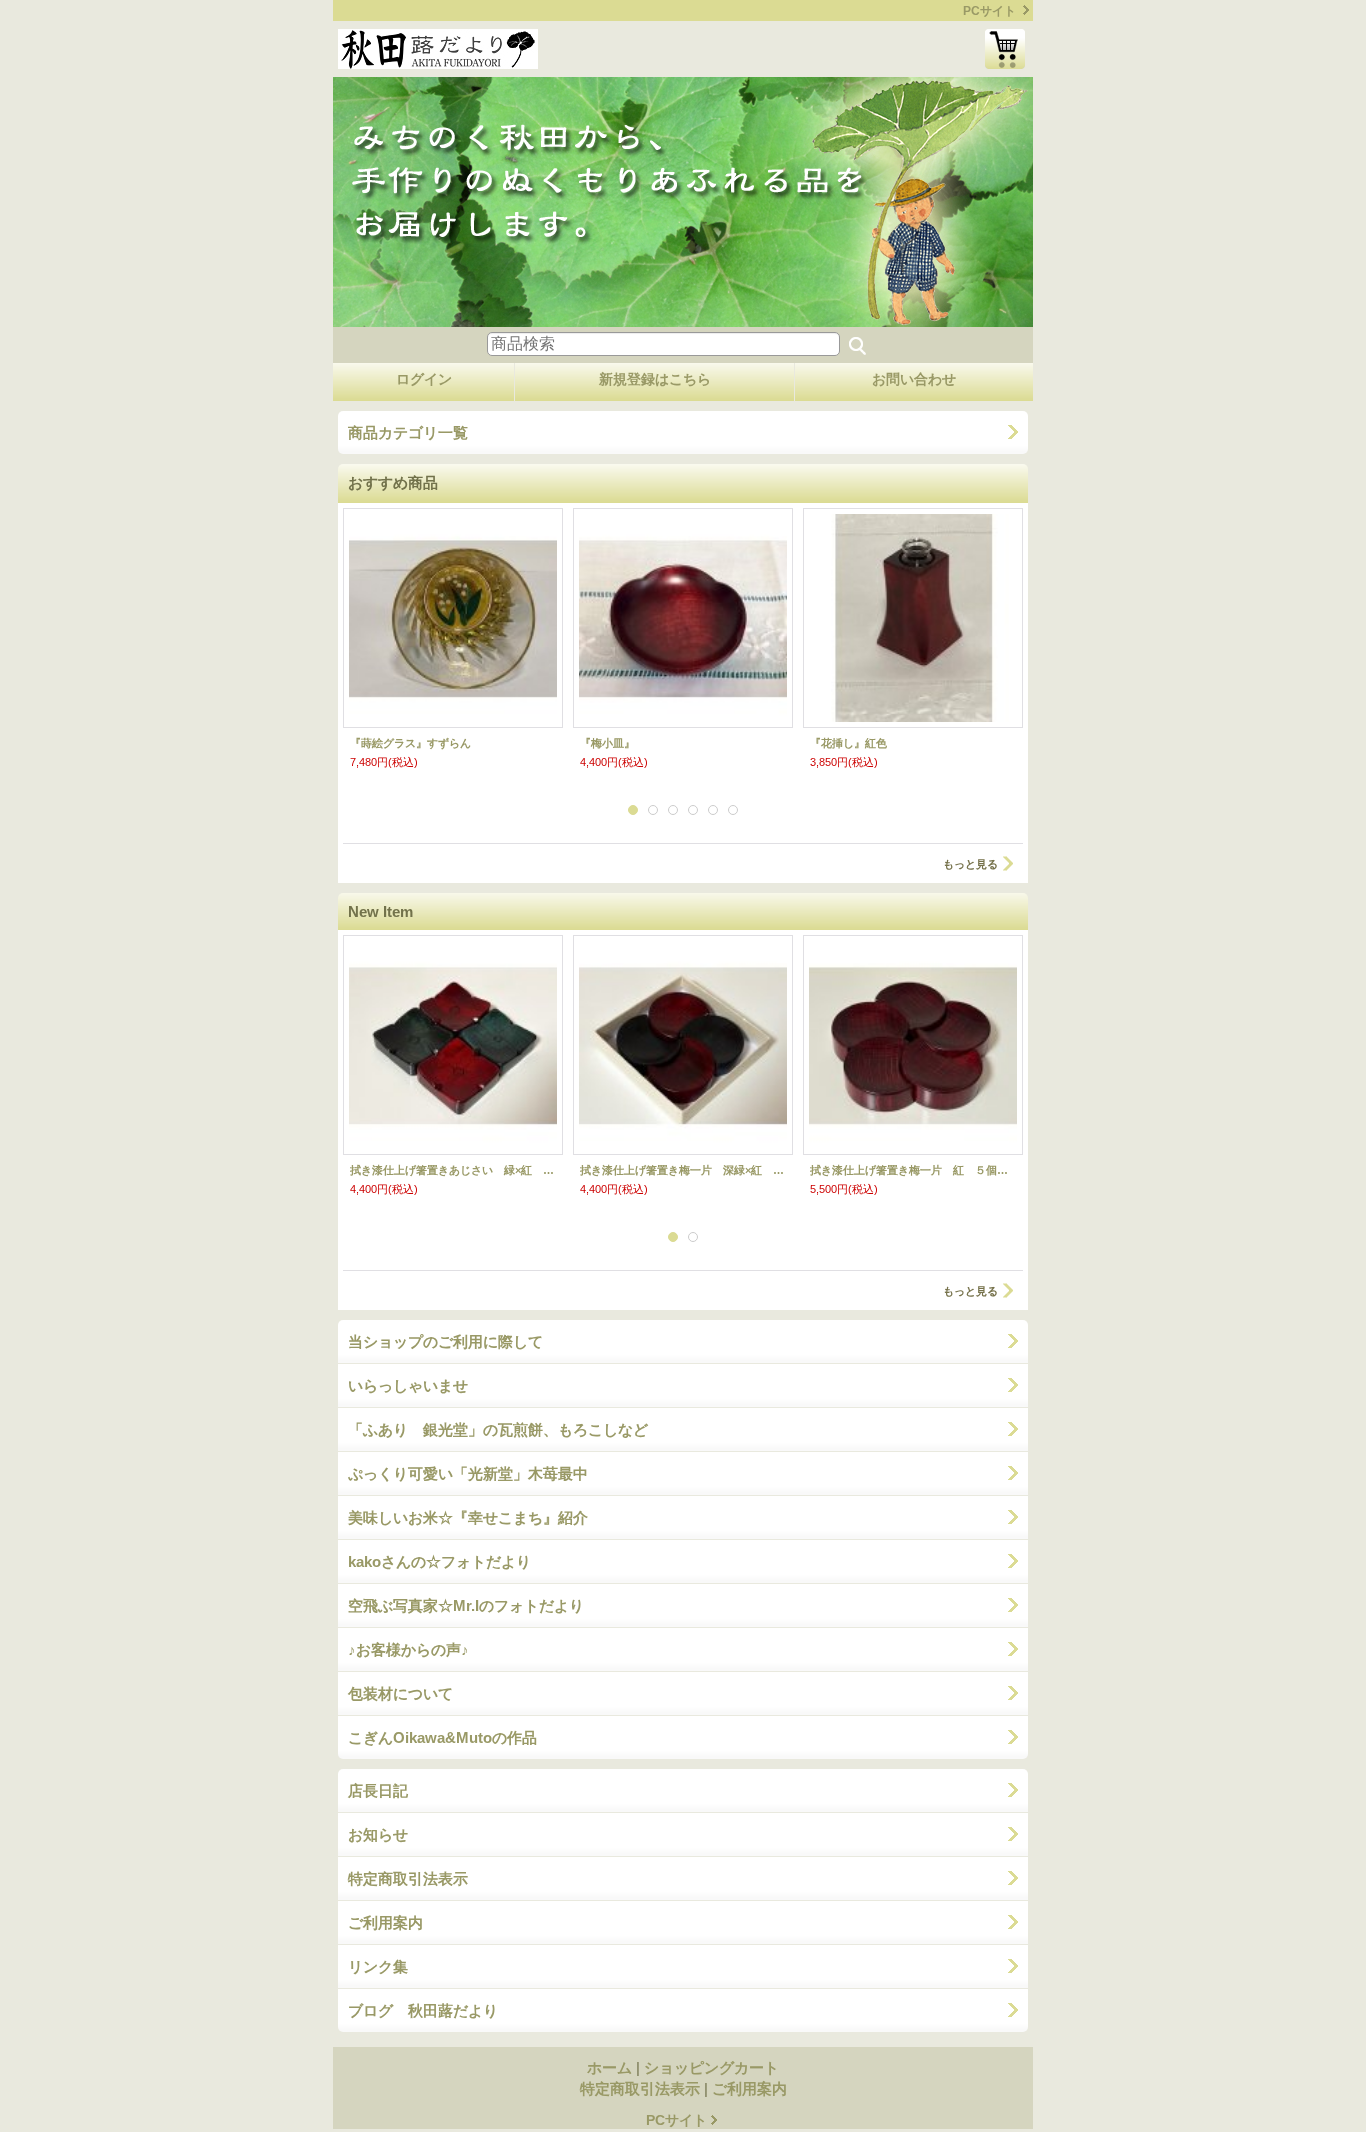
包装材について (400, 1693)
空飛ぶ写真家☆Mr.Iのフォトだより (466, 1605)
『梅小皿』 (607, 743)
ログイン (424, 379)
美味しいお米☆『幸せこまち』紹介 (468, 1517)
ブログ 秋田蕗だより (423, 2010)
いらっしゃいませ (408, 1385)
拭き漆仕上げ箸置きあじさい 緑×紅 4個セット (453, 1170)
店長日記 (378, 1790)
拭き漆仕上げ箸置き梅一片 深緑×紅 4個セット (683, 1170)
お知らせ (378, 1834)
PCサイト (989, 11)
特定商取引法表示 (408, 1878)
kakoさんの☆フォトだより (439, 1561)
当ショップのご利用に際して (445, 1341)
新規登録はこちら (655, 379)
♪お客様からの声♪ (408, 1649)
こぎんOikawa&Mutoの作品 (442, 1737)
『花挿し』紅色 (848, 743)
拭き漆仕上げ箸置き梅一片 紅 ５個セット (913, 1170)
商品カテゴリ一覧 (408, 432)
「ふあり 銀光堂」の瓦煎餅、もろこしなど (498, 1429)
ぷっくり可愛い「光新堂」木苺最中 (468, 1473)
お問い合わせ (914, 379)
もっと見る (970, 864)
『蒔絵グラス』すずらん (410, 743)
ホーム (609, 2067)
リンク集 (378, 1966)
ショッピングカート (1005, 49)
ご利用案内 (385, 1922)
